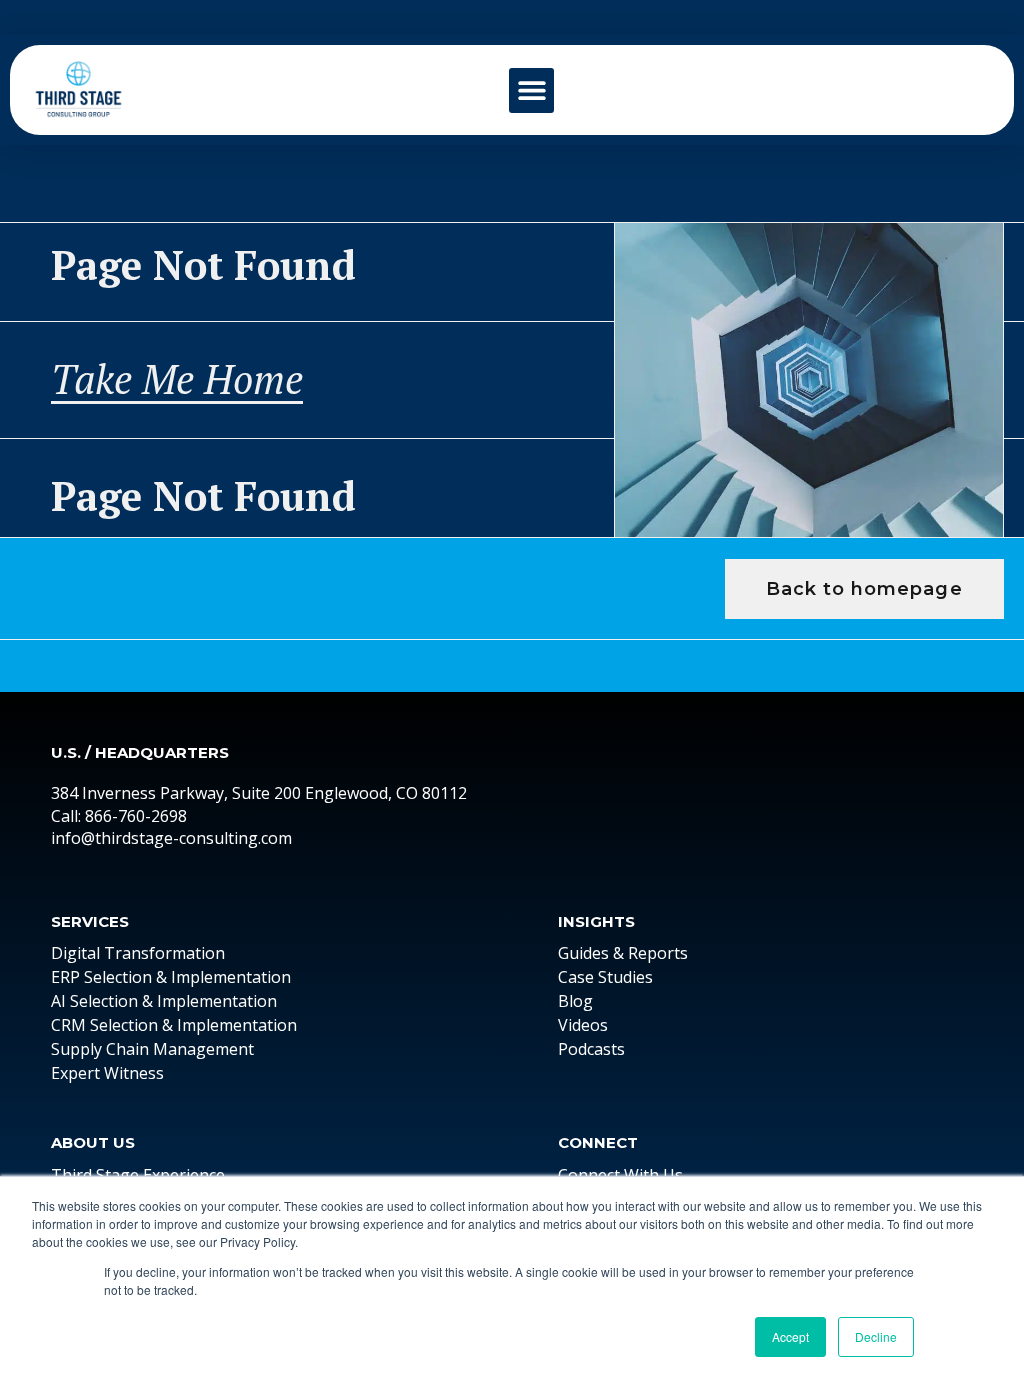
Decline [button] (876, 1336)
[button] (531, 90)
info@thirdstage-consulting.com (171, 838)
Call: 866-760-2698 (119, 816)
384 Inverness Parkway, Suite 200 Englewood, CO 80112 (259, 793)
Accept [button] (790, 1336)
